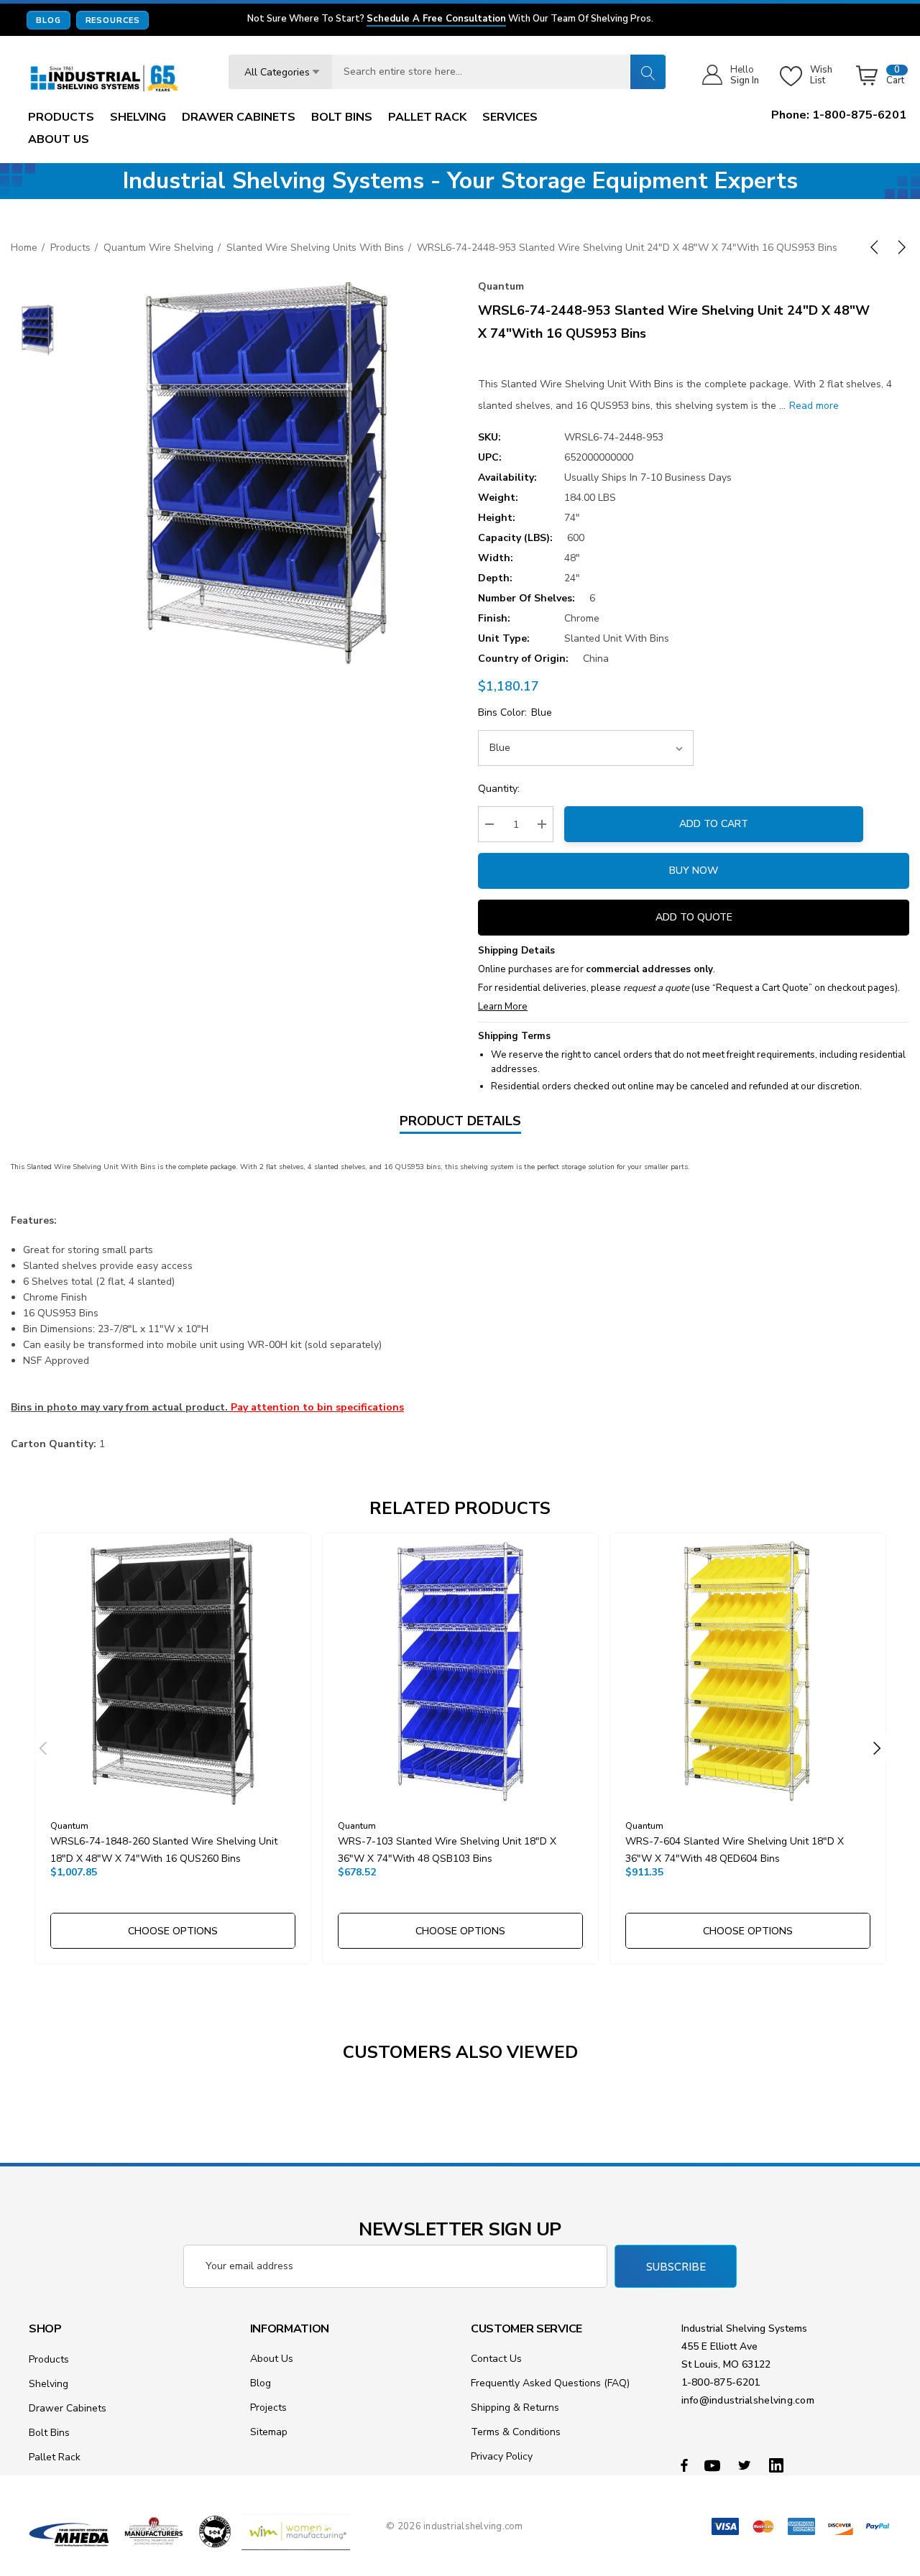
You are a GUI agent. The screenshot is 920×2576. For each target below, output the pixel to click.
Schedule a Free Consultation (436, 19)
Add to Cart (714, 824)
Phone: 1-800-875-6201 (839, 115)
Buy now (694, 871)
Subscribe (676, 2267)
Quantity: (499, 789)
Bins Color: (515, 712)
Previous (43, 1748)
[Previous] (877, 247)
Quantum (501, 286)
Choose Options (173, 1931)
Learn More (503, 1007)
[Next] (899, 247)
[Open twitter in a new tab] (747, 2465)
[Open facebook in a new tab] (684, 2465)
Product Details (460, 1121)
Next (877, 1748)
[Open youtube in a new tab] (714, 2465)
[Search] (648, 72)
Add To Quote (694, 917)
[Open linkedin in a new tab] (779, 2465)
